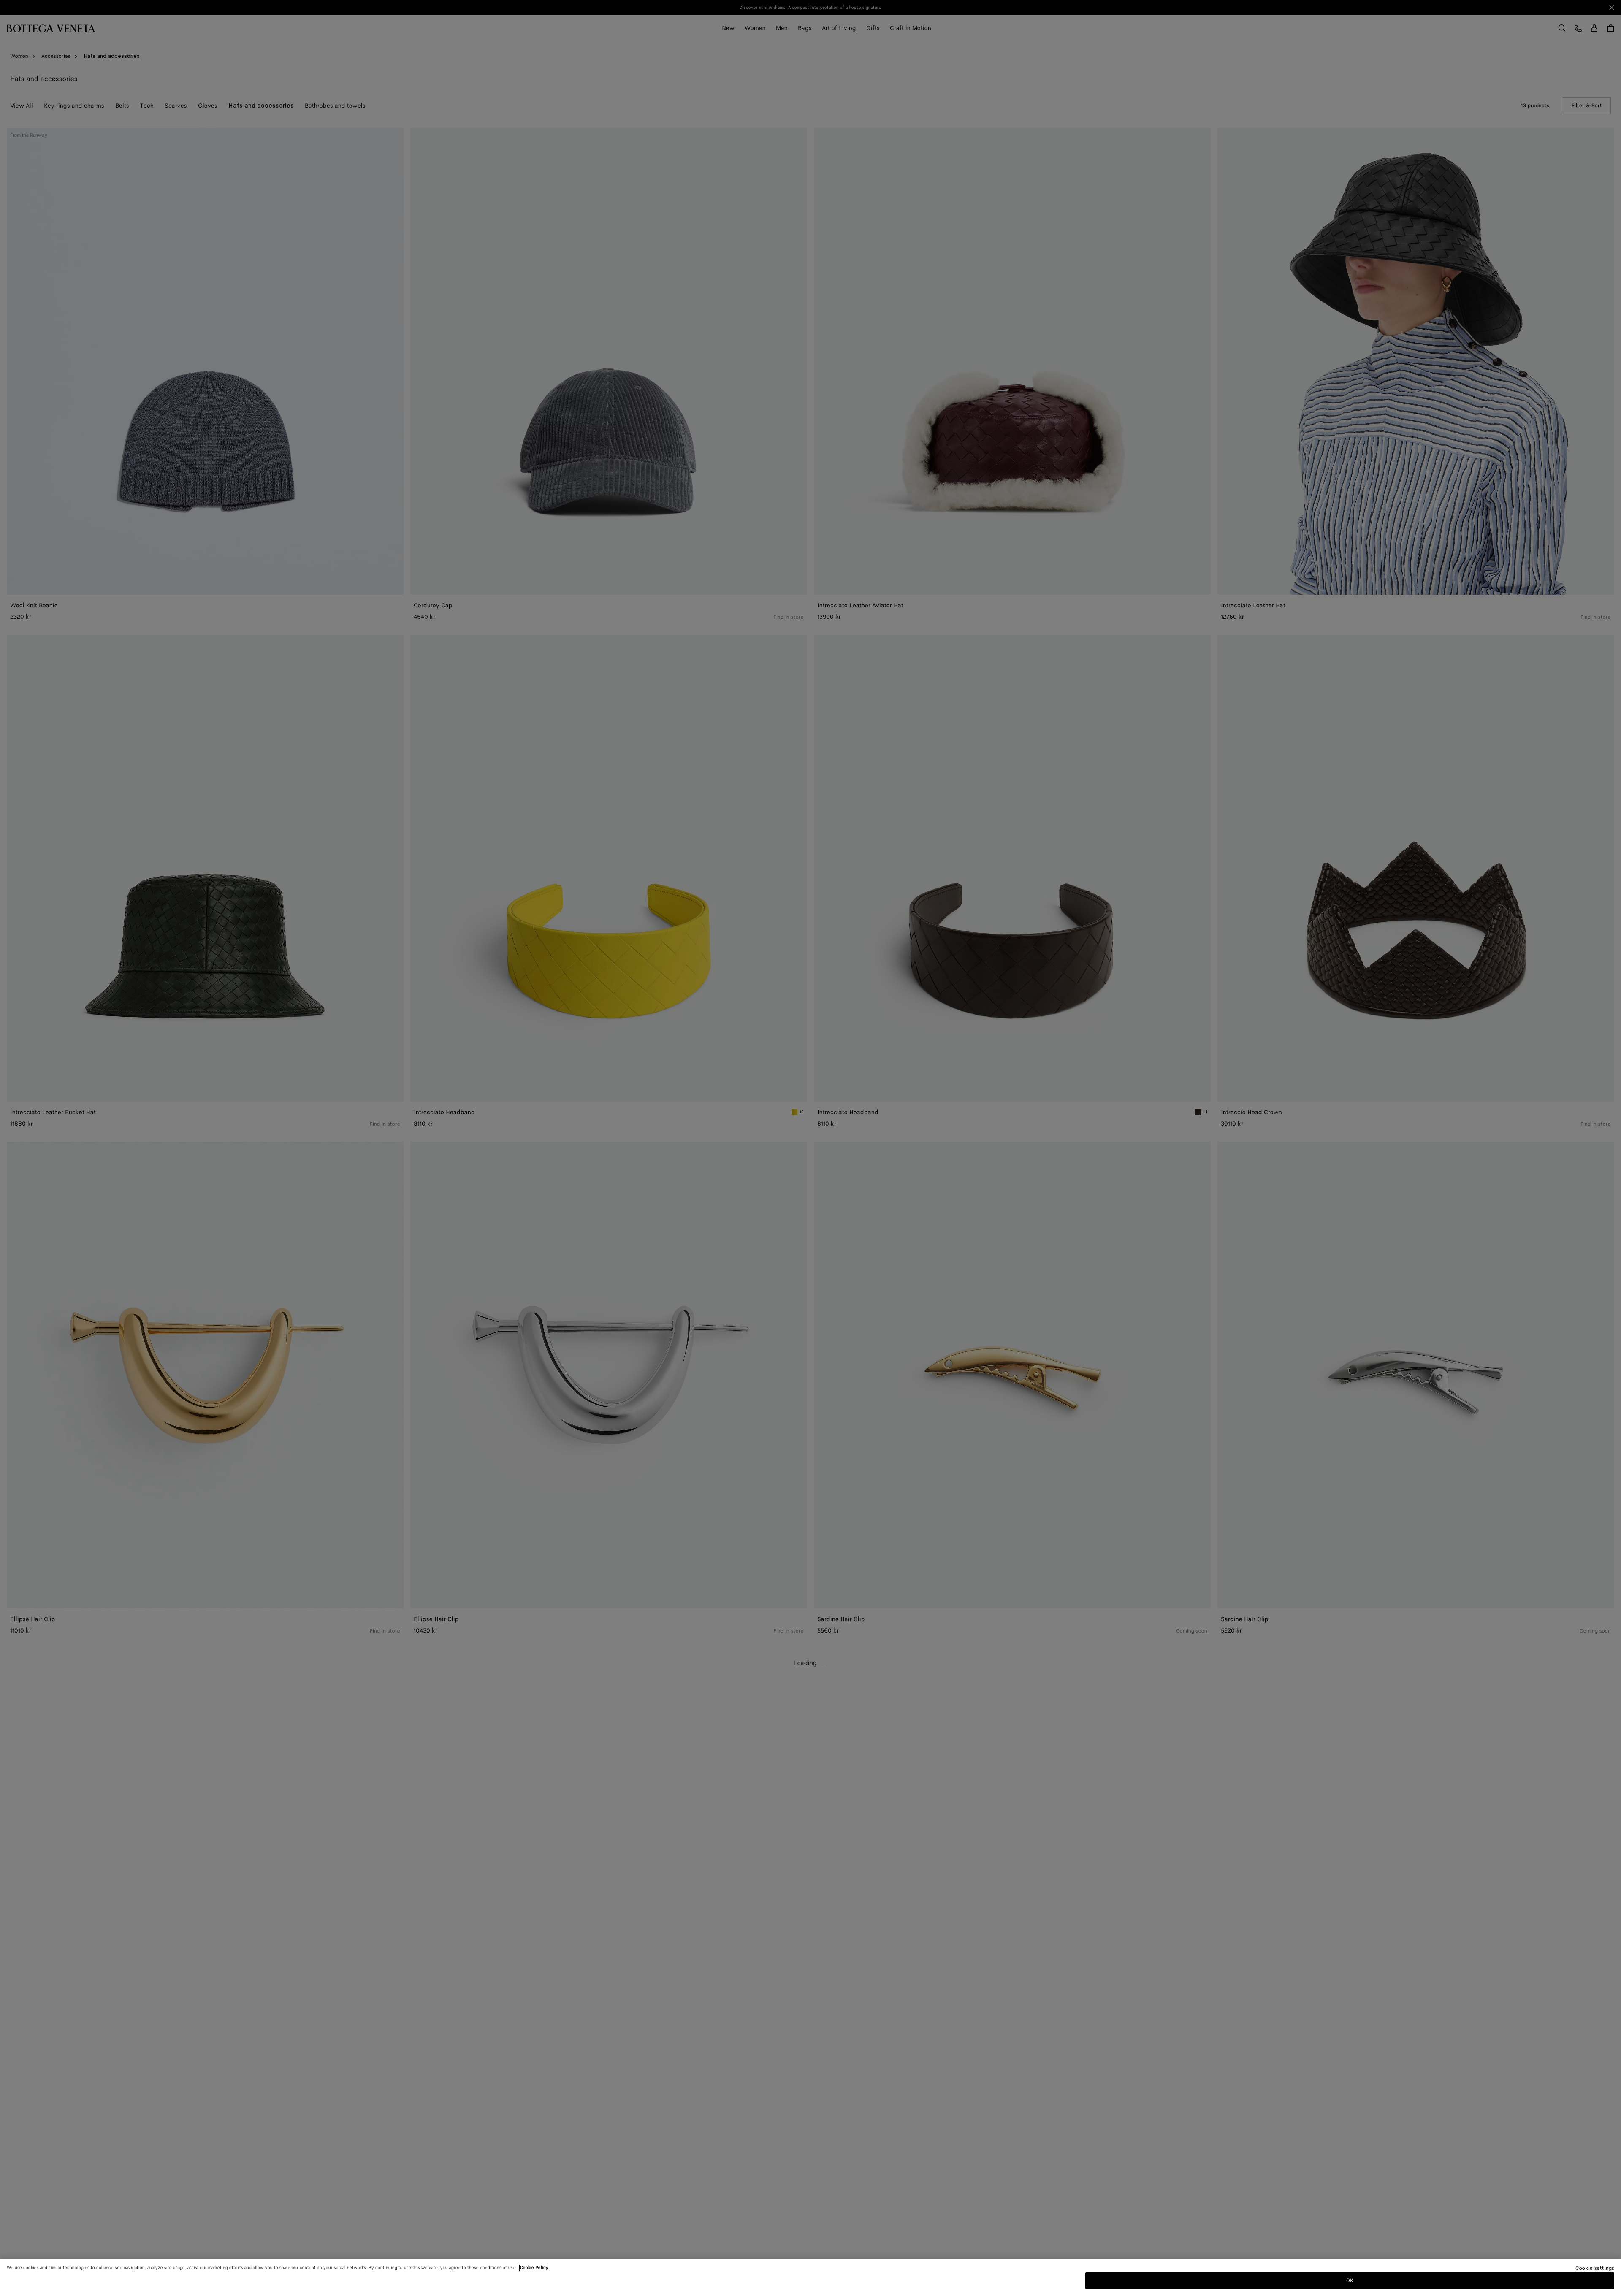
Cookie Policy (534, 2268)
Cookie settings (1595, 2269)
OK (1350, 2281)
